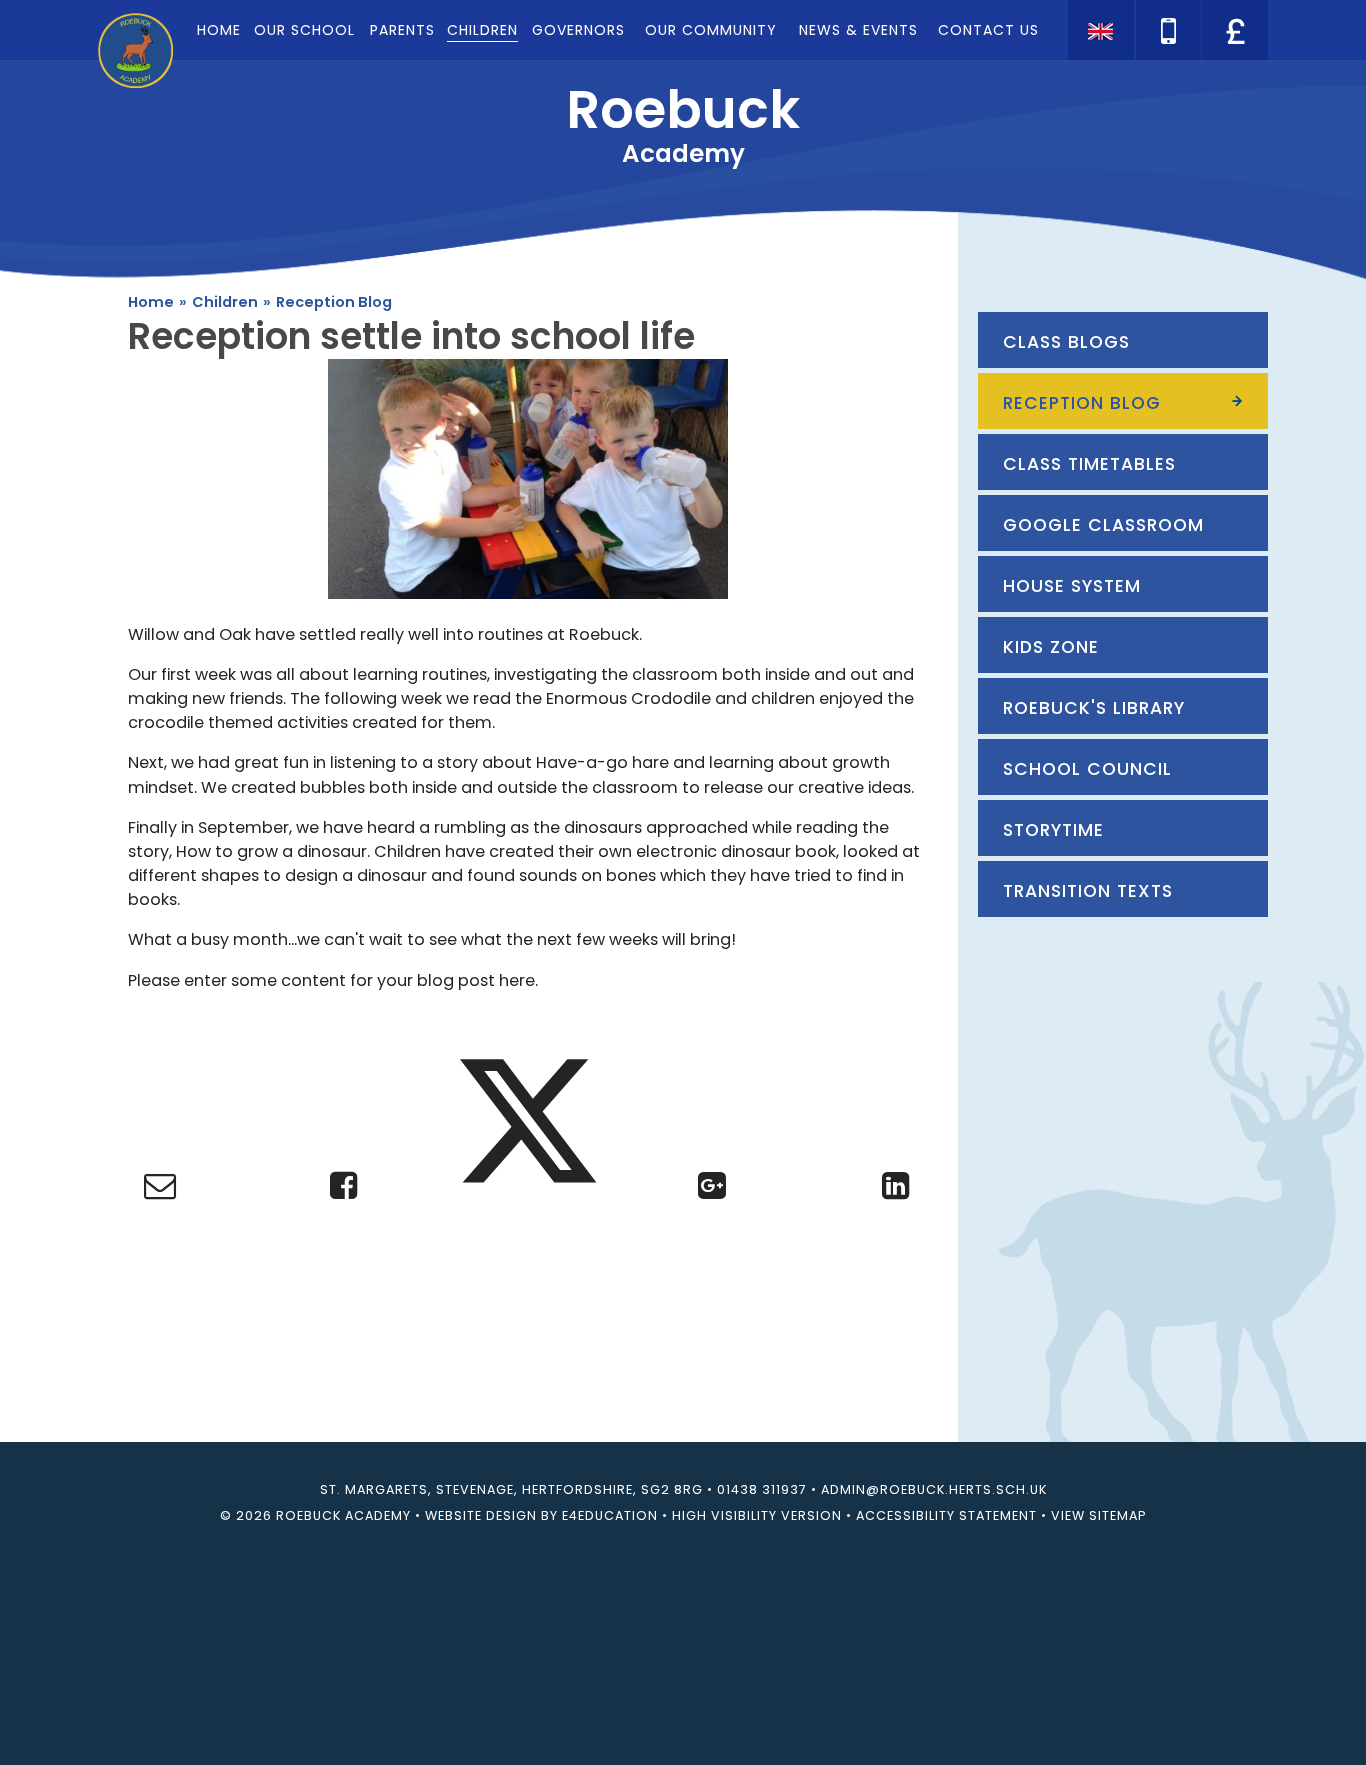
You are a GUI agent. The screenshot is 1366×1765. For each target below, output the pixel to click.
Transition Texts (1088, 891)
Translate (1233, 65)
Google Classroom (1103, 525)
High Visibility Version (757, 1515)
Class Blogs (1066, 342)
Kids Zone (1051, 647)
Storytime (1053, 830)
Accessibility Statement (946, 1515)
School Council (1087, 769)
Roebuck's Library (1094, 708)
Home (151, 302)
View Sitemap (1098, 1515)
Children (225, 302)
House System (1072, 586)
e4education (610, 1515)
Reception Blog (334, 302)
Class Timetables (1089, 464)
